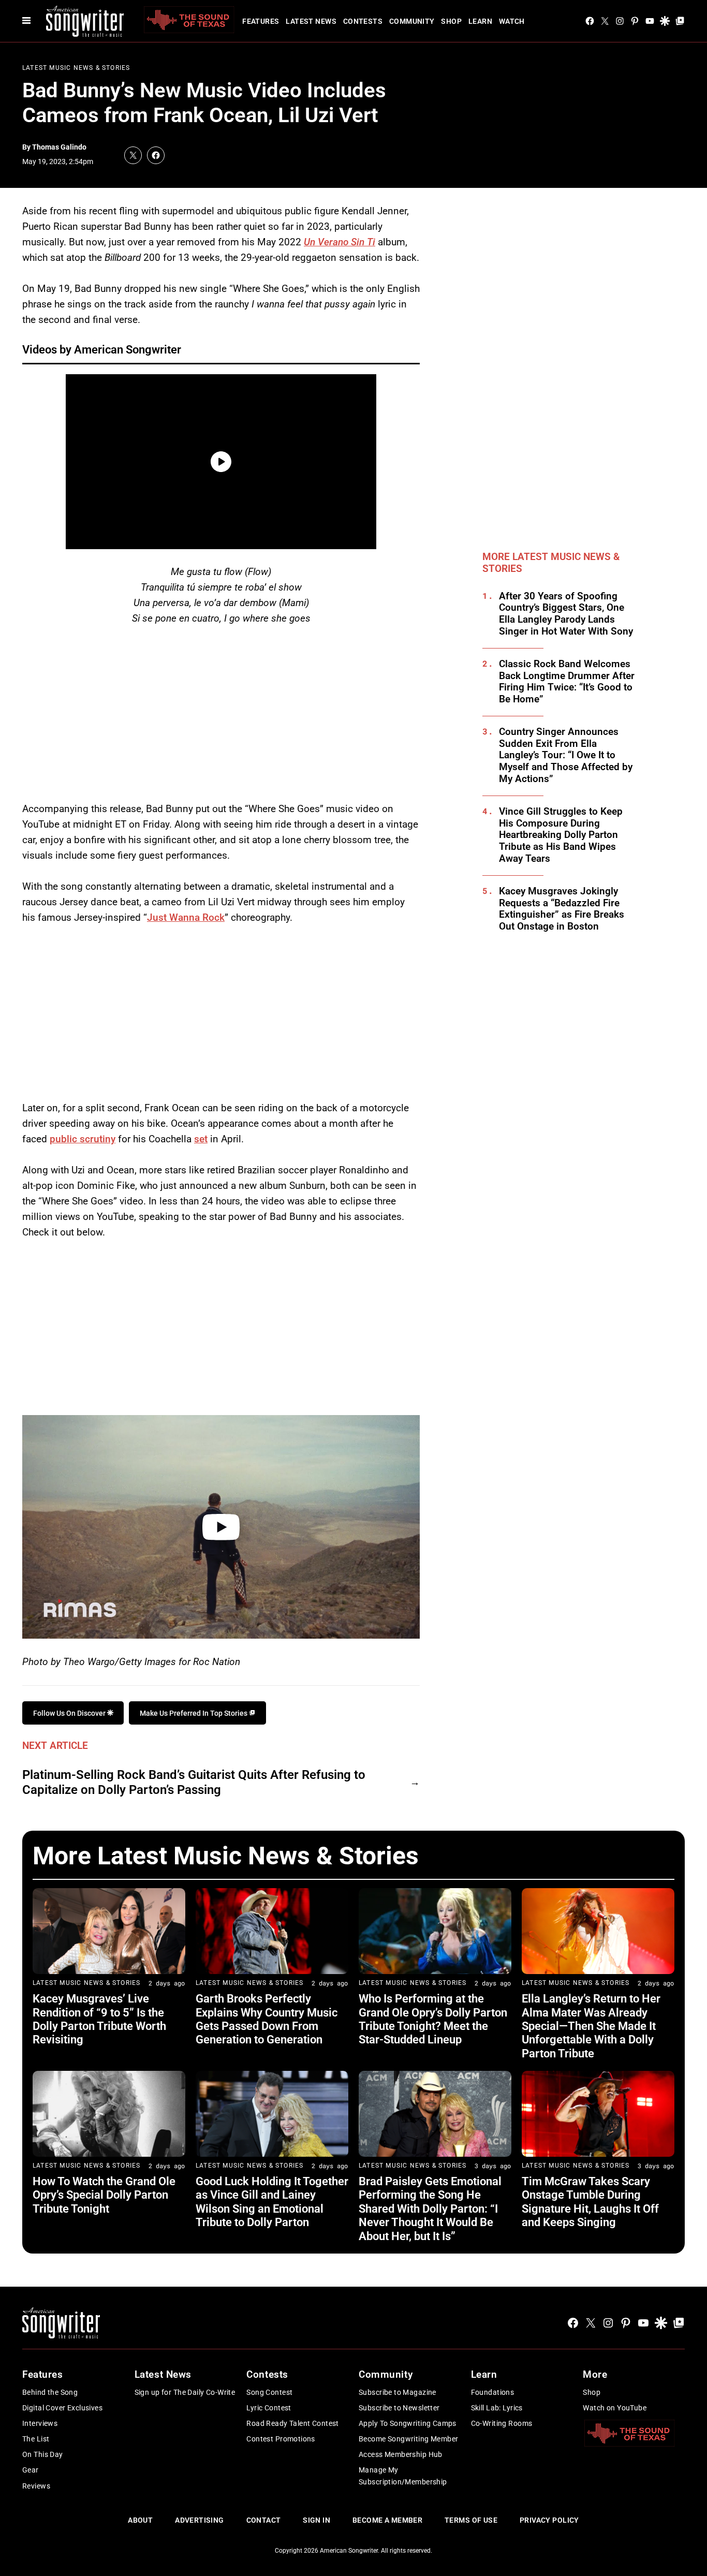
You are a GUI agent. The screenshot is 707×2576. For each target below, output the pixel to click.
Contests (363, 21)
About (140, 2520)
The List (36, 2439)
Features (261, 21)
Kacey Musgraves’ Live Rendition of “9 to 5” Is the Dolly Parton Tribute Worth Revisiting (99, 2019)
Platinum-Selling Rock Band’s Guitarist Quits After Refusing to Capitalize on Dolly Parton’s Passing (194, 1782)
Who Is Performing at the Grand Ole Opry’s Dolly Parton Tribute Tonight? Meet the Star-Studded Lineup (433, 2019)
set (201, 1139)
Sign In (316, 2520)
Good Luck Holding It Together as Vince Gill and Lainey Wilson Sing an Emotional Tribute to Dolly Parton (272, 2202)
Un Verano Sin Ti (340, 242)
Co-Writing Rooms (502, 2423)
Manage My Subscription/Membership (403, 2476)
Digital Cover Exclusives (62, 2408)
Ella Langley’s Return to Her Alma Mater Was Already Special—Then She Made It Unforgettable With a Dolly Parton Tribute (591, 2026)
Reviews (36, 2486)
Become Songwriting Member (409, 2439)
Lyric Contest (269, 2408)
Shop (451, 21)
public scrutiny (83, 1139)
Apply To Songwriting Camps (408, 2423)
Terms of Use (471, 2520)
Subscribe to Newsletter (399, 2408)
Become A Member (387, 2520)
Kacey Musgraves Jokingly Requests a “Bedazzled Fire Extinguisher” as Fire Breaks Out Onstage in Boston (562, 909)
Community (412, 21)
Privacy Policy (549, 2520)
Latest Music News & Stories (76, 68)
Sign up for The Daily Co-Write (185, 2392)
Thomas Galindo (59, 147)
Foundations (493, 2392)
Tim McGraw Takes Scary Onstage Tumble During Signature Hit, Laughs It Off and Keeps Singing (590, 2202)
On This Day (43, 2454)
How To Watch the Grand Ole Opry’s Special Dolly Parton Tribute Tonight (104, 2195)
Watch (512, 21)
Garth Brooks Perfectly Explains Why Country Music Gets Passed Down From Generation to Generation (267, 2019)
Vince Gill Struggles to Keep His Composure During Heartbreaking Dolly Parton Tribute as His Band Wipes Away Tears (561, 835)
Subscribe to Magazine (397, 2392)
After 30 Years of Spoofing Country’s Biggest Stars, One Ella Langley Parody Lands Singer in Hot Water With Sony (566, 614)
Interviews (40, 2423)
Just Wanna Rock (186, 917)
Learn (480, 21)
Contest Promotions (281, 2439)
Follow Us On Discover (70, 1713)
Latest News (311, 21)
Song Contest (269, 2392)
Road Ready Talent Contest (293, 2423)
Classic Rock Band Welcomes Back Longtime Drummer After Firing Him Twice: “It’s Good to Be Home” (567, 682)
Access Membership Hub (401, 2454)
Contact (264, 2520)
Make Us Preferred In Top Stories (194, 1713)
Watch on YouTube (615, 2408)
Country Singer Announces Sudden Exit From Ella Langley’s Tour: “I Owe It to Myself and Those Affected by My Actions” (566, 755)
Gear (31, 2470)
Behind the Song (50, 2392)
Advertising (200, 2520)
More (595, 2374)
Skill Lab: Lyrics (497, 2408)
